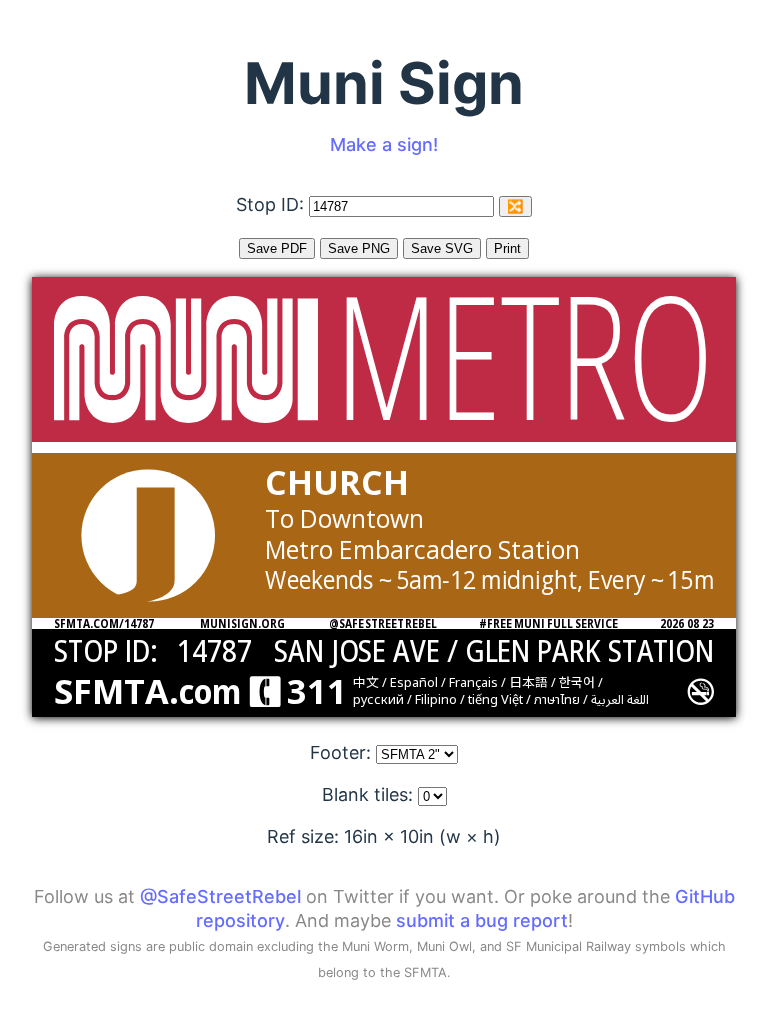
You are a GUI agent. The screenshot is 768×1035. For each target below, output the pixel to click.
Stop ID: (272, 204)
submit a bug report (482, 920)
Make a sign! (384, 144)
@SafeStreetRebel (220, 896)
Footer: (343, 752)
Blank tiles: (370, 794)
